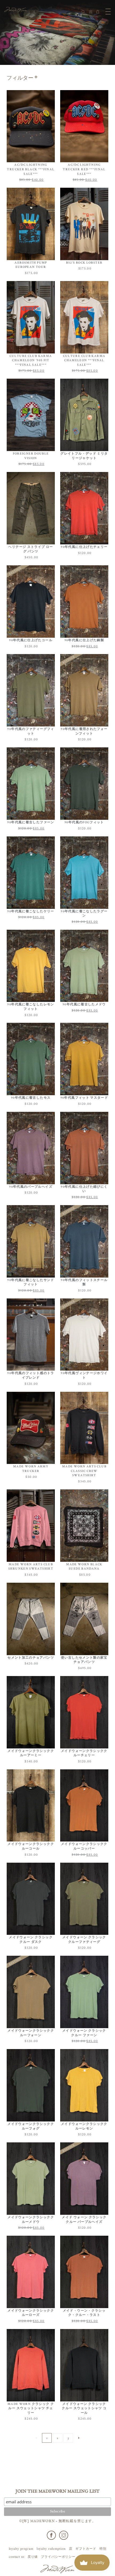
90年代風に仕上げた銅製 (84, 640)
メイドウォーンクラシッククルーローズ (31, 2313)
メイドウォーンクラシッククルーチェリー (84, 1753)
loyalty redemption (51, 2549)
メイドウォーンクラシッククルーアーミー (31, 1753)
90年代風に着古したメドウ (84, 1004)
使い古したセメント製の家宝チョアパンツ (84, 1660)
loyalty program (21, 2549)
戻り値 (33, 2557)
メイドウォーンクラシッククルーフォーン (31, 2033)
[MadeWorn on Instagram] (64, 2535)
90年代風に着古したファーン (31, 822)
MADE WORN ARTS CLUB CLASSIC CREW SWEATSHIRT (84, 1471)
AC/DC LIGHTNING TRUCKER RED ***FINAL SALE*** (84, 169)
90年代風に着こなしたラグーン (84, 914)
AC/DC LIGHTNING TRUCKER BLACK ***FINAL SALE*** (31, 169)
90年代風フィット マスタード (84, 1098)
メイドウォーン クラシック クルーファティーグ (84, 1940)
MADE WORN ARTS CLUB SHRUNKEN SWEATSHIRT (31, 1567)
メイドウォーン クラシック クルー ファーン (84, 2033)
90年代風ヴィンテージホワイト (84, 1375)
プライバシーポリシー (58, 2557)
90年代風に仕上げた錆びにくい (84, 1189)
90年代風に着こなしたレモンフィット (31, 1007)
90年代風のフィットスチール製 (84, 1282)
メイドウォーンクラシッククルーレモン (84, 2126)
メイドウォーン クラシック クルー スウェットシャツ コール (84, 2408)
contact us (17, 2557)
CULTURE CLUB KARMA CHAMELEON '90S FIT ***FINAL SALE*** (31, 360)
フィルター (20, 78)
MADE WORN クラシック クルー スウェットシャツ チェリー (31, 2408)
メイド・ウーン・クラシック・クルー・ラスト (84, 2313)
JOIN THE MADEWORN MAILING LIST (57, 2492)
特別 (103, 2549)
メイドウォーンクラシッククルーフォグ (31, 2126)
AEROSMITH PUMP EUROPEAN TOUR (31, 265)
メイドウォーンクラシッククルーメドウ (31, 2220)
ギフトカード (86, 2549)
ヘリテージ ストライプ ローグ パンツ (31, 549)
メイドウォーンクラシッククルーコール (31, 1846)
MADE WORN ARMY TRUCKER (31, 1469)
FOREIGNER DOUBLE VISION (31, 456)
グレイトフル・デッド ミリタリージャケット (84, 456)
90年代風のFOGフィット (84, 822)
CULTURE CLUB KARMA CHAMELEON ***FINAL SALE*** (84, 360)
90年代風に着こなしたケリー (31, 911)
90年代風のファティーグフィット (31, 731)
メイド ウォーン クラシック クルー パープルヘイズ (84, 2220)
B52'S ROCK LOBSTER (84, 263)
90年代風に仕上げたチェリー (84, 547)
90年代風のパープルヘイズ (31, 1187)
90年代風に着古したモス (31, 1098)
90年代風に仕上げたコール (31, 640)
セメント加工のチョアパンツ (31, 1658)
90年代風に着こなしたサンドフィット (31, 1282)
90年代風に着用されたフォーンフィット (84, 731)
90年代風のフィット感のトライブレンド (31, 1375)
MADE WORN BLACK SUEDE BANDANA (84, 1567)
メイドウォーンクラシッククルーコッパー (84, 1846)
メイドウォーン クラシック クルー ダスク (31, 1940)
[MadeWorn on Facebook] (51, 2535)
